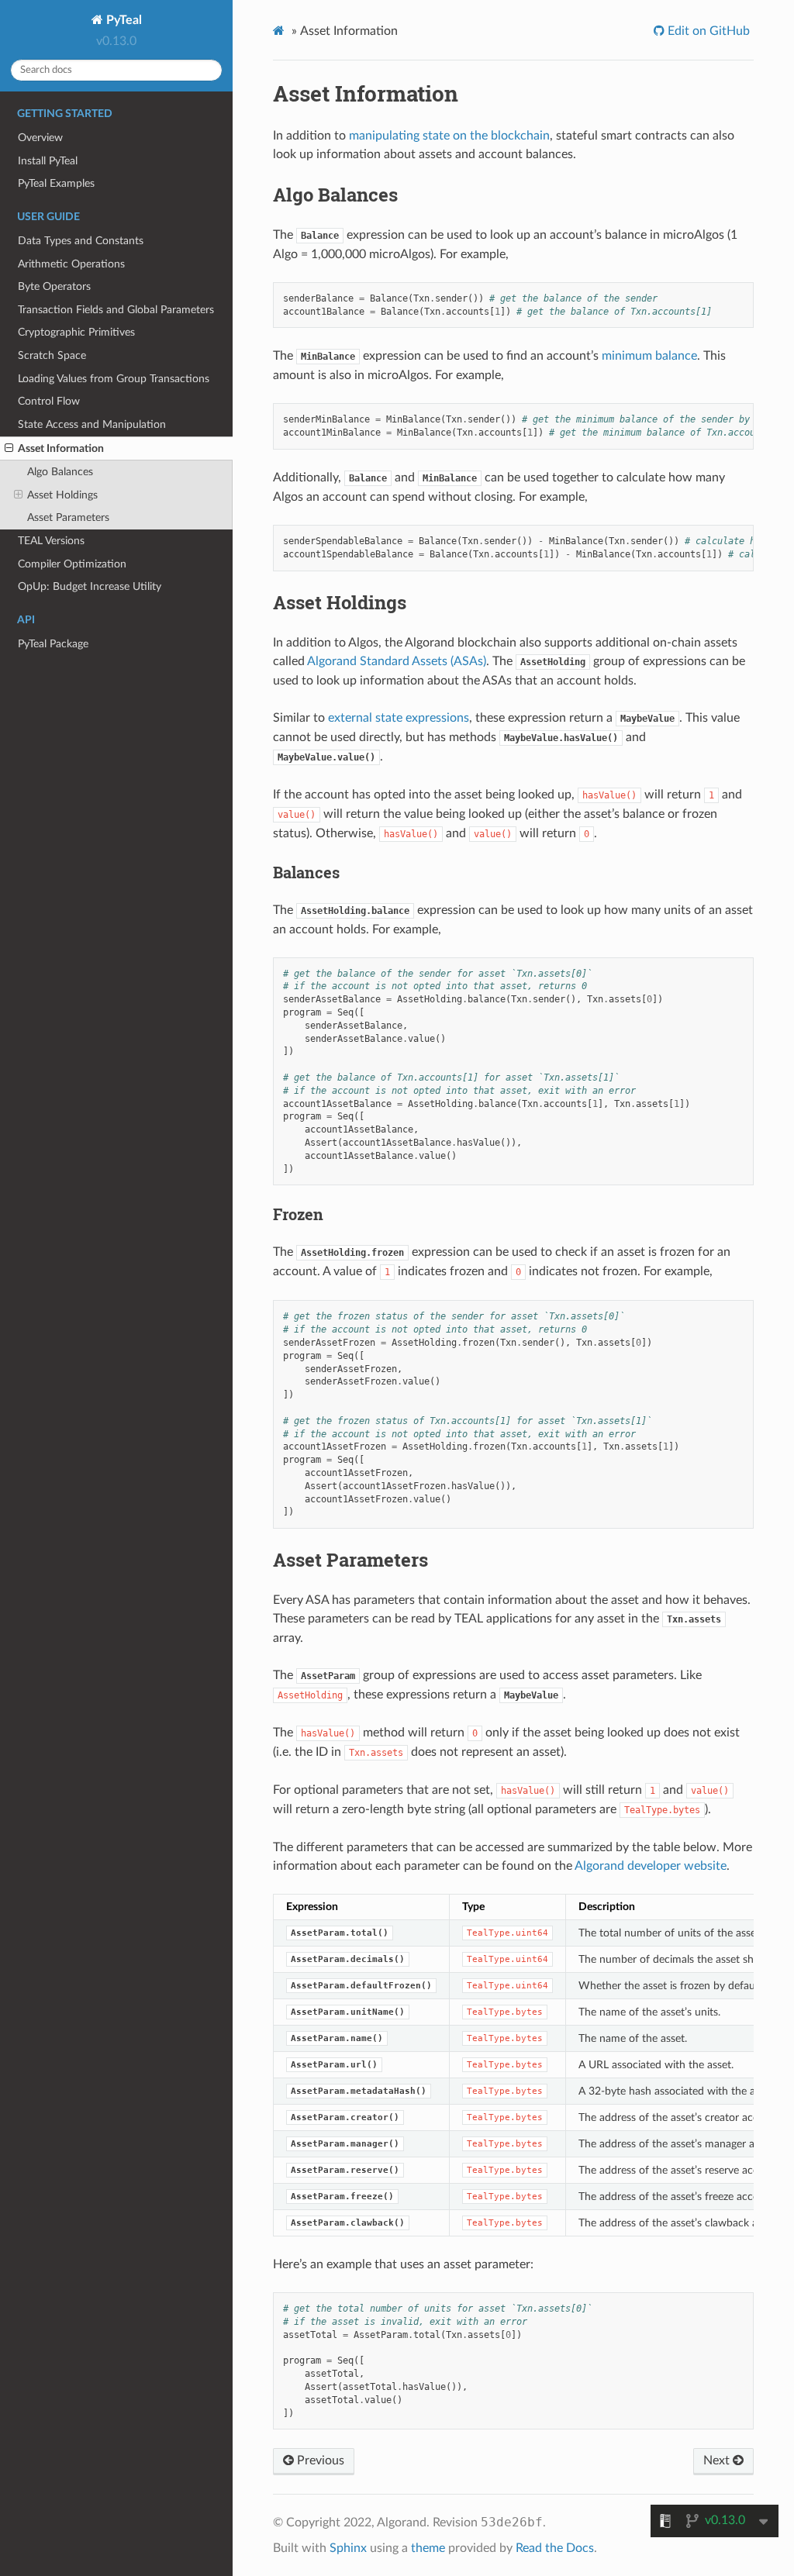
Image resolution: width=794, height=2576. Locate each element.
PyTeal (123, 20)
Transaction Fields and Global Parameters (116, 310)
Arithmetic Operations (71, 264)
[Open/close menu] (9, 449)
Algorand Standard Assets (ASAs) (397, 661)
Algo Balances (60, 472)
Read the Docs (555, 2548)
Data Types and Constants (81, 241)
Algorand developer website (651, 1866)
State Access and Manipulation (92, 424)
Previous (319, 2460)
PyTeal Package (53, 644)
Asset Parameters (68, 517)
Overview (40, 138)
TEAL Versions (51, 541)
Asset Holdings (62, 495)
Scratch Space (52, 355)
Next (718, 2460)
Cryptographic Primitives (76, 332)
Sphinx (348, 2548)
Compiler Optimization (72, 564)
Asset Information (61, 448)
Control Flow (49, 401)
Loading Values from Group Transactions (114, 379)
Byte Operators (54, 286)
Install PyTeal (48, 161)
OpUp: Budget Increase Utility (90, 586)
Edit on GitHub (707, 31)
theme (428, 2548)
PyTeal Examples (56, 183)
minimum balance (649, 356)
